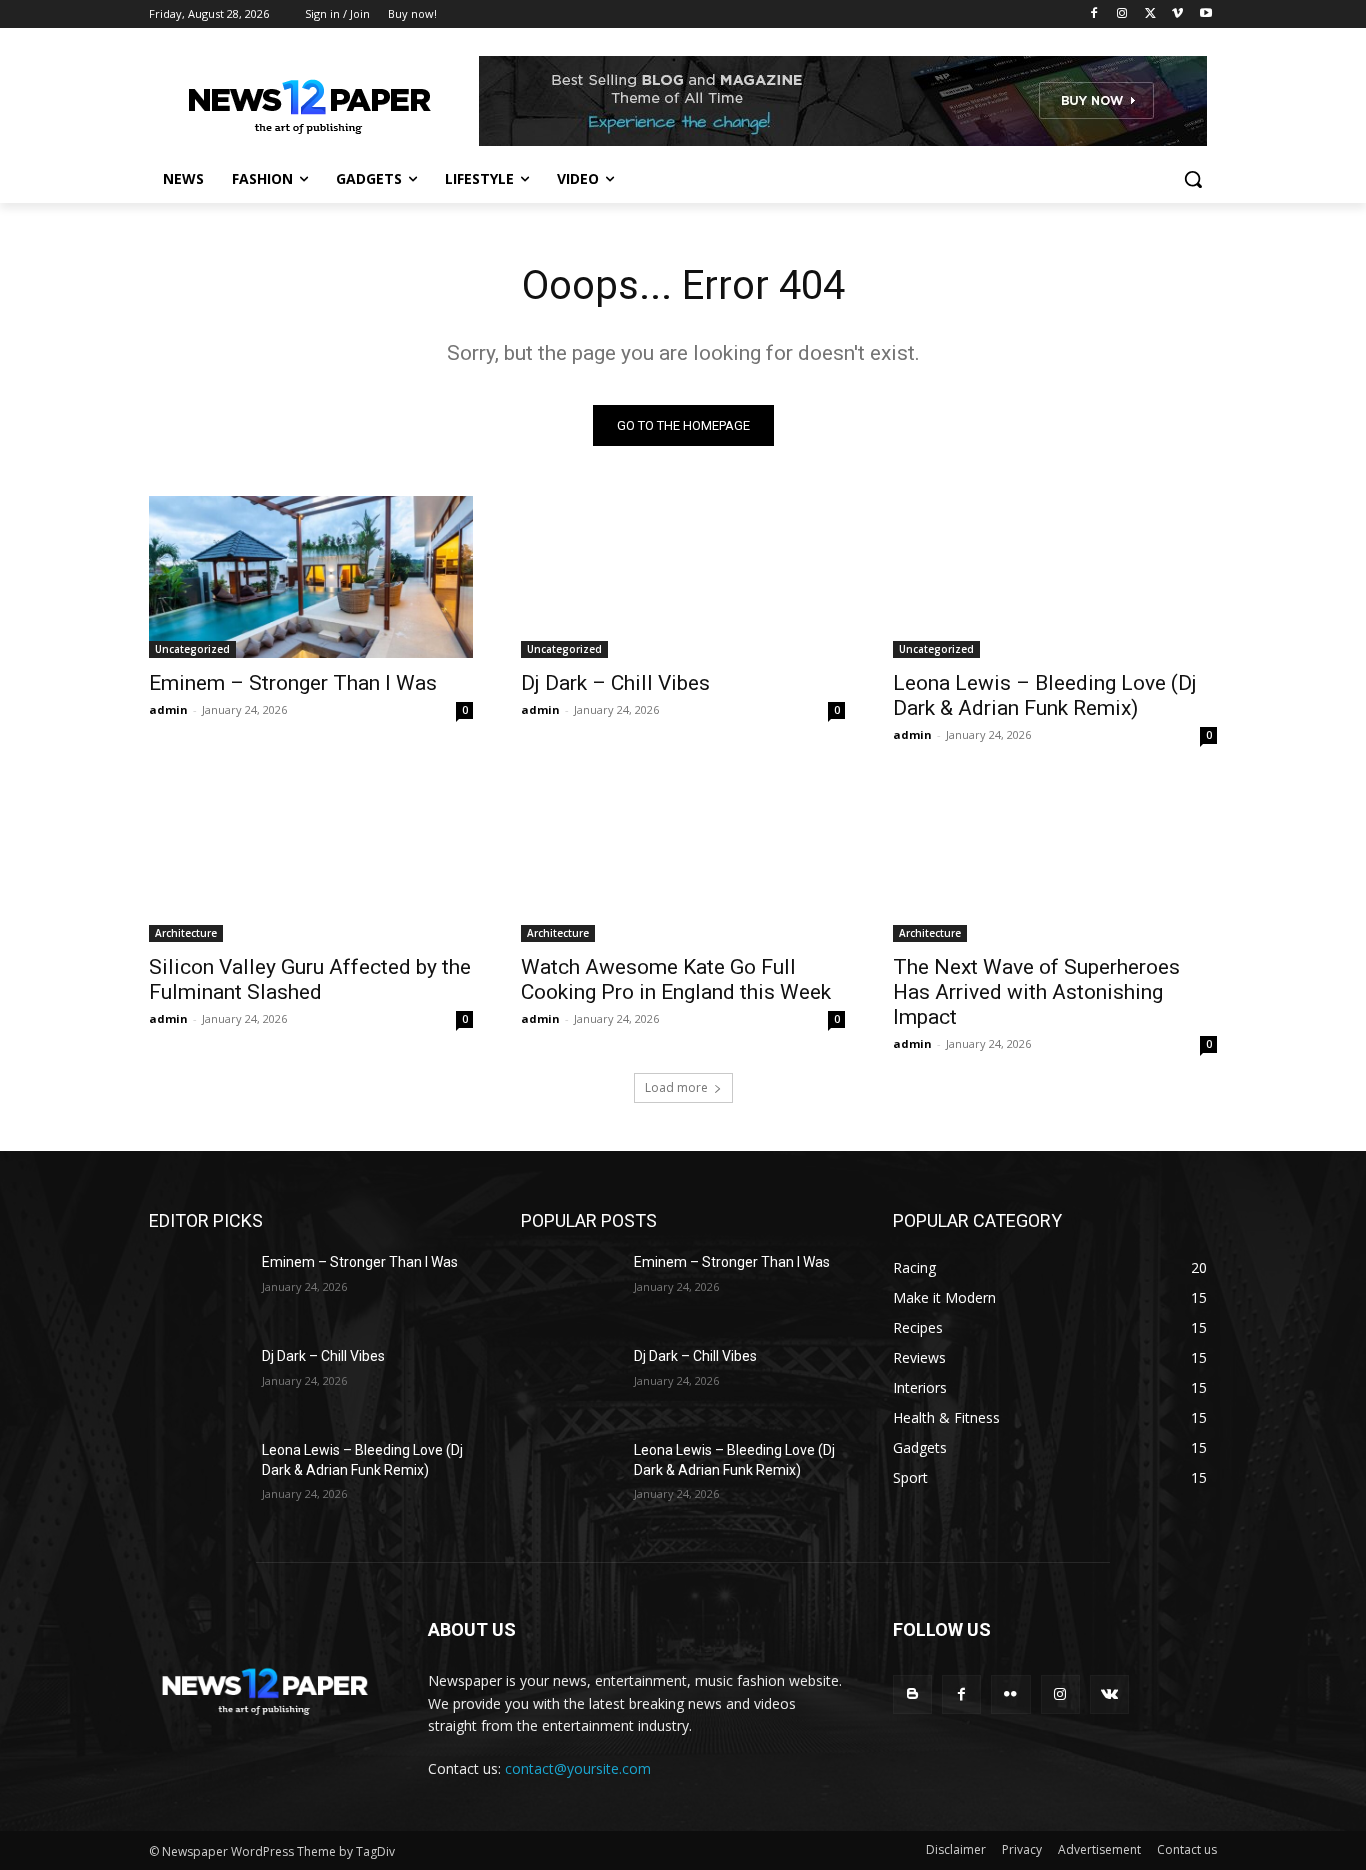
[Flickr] (1010, 1694)
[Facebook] (1094, 14)
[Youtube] (1205, 14)
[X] (1150, 14)
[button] (1193, 179)
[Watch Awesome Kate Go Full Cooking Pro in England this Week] (683, 861)
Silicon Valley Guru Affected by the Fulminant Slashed (310, 979)
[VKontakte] (1109, 1694)
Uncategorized (192, 649)
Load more (676, 1087)
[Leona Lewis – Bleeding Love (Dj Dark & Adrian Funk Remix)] (1055, 577)
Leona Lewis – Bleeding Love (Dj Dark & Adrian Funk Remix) (1045, 695)
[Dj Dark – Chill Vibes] (683, 577)
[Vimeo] (1177, 14)
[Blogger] (912, 1694)
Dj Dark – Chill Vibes (615, 683)
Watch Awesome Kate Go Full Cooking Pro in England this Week (676, 979)
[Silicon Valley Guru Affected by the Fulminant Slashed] (311, 861)
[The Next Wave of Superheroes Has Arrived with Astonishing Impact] (1055, 861)
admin (168, 709)
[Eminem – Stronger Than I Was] (311, 577)
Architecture (186, 933)
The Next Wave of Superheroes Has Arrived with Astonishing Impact (1036, 992)
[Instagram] (1122, 14)
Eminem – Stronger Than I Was (293, 683)
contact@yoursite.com (578, 1768)
